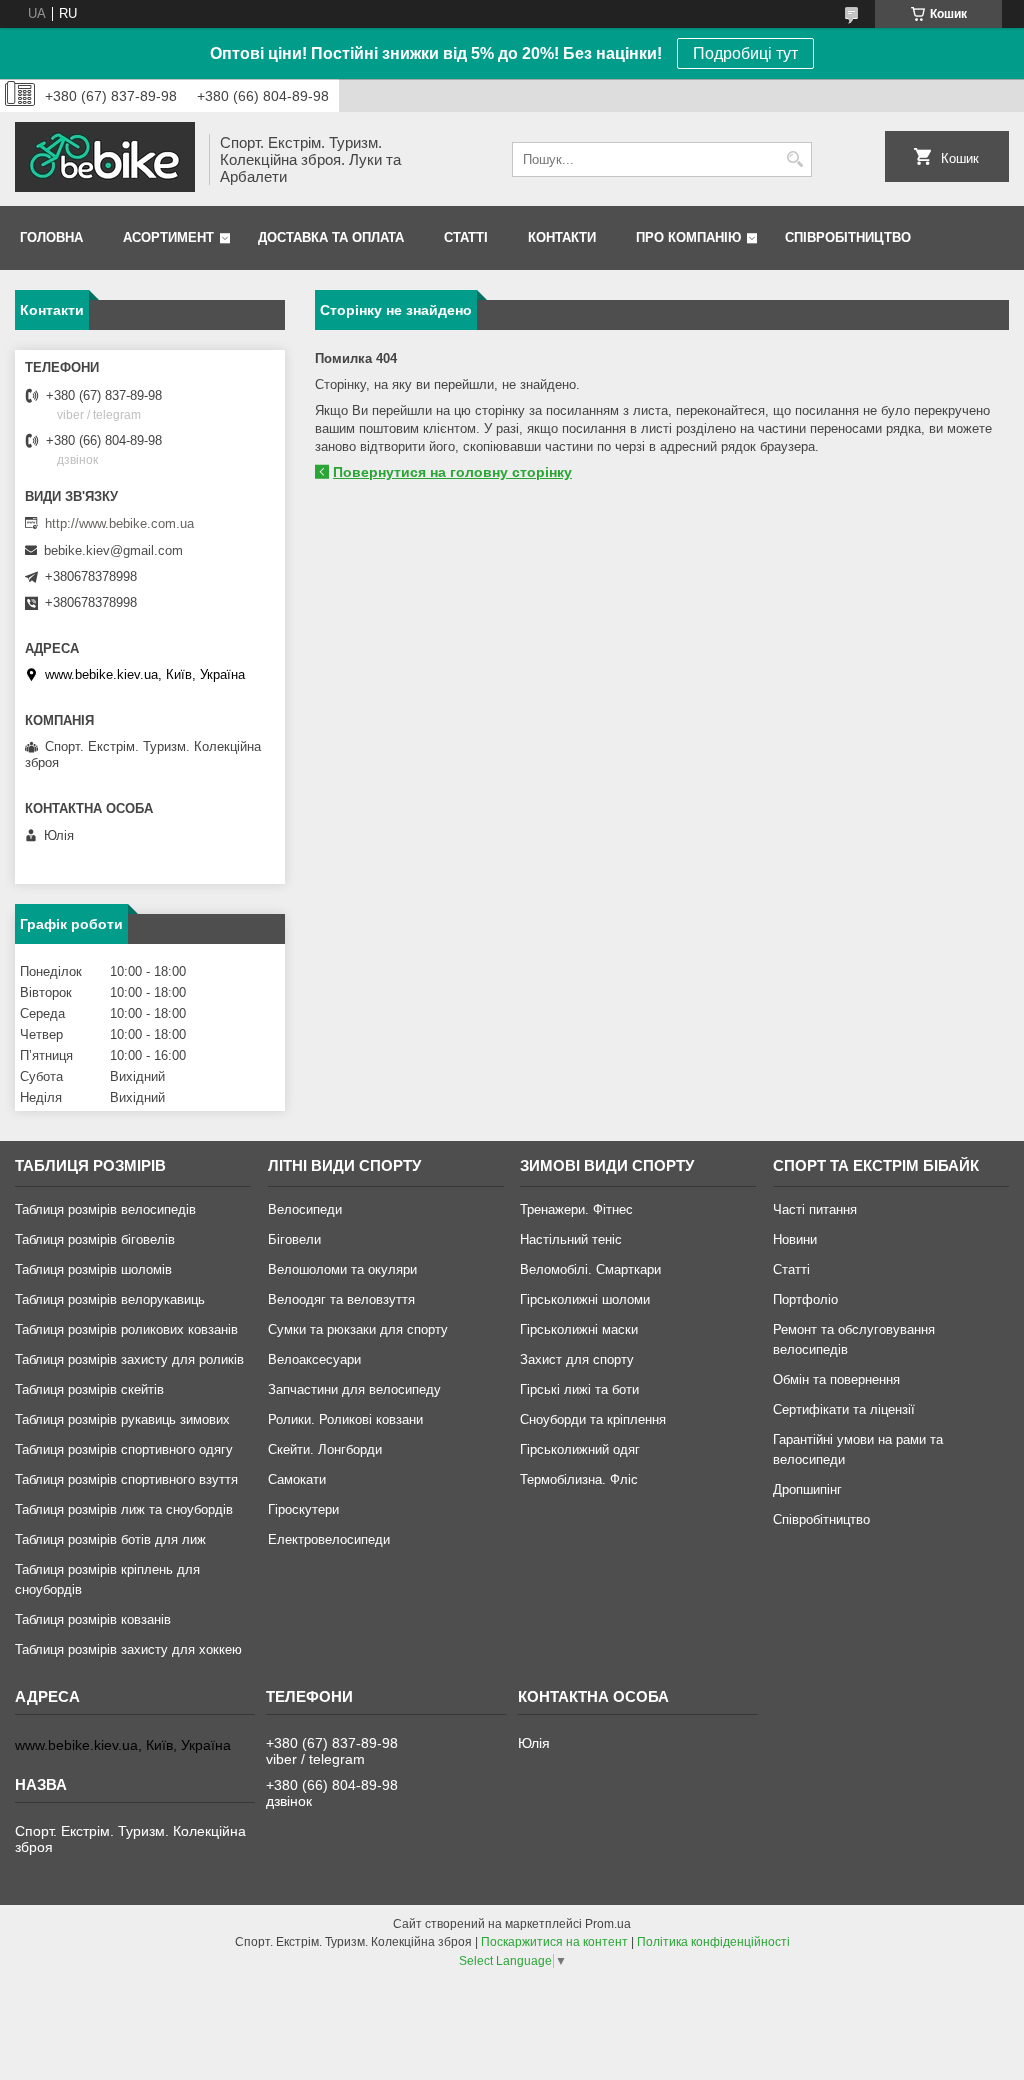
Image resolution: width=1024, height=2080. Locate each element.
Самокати (297, 1479)
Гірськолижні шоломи (585, 1299)
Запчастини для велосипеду (354, 1389)
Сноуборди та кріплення (593, 1419)
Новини (795, 1239)
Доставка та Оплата (331, 237)
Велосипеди (305, 1209)
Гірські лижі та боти (579, 1389)
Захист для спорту (577, 1359)
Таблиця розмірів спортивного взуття (126, 1479)
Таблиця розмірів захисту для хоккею (128, 1649)
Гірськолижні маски (579, 1329)
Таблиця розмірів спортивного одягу (124, 1449)
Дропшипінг (807, 1489)
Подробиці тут (745, 53)
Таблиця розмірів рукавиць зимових (122, 1419)
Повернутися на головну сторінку (452, 472)
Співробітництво (848, 237)
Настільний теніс (571, 1239)
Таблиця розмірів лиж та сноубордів (124, 1509)
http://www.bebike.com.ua (119, 523)
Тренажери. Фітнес (576, 1209)
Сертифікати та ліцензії (844, 1409)
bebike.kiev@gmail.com (113, 550)
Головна (51, 237)
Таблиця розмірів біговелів (95, 1239)
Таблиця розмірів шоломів (93, 1269)
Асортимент (168, 237)
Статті (466, 237)
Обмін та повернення (836, 1379)
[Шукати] (794, 159)
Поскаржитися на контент (554, 1942)
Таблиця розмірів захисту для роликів (129, 1359)
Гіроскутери (303, 1509)
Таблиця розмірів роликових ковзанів (126, 1329)
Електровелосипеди (329, 1539)
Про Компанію (688, 237)
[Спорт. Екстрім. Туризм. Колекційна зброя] (105, 159)
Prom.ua (608, 1924)
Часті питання (815, 1209)
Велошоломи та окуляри (342, 1269)
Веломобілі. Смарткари (590, 1269)
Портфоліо (805, 1299)
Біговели (294, 1239)
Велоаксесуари (314, 1359)
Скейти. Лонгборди (325, 1449)
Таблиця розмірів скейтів (89, 1389)
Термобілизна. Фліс (579, 1479)
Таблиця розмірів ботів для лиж (110, 1539)
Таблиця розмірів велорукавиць (110, 1299)
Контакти (562, 237)
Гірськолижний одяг (580, 1449)
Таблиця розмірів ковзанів (93, 1619)
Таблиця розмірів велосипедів (105, 1209)
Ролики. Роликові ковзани (345, 1419)
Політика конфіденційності (713, 1942)
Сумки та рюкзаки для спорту (358, 1329)
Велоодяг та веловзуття (341, 1299)
